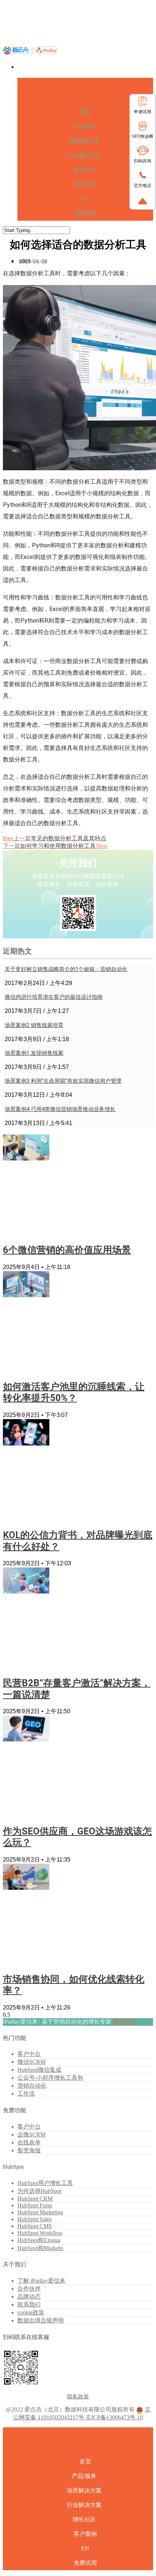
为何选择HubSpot (39, 2191)
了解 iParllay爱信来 (41, 2281)
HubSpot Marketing (40, 2212)
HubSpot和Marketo (40, 2248)
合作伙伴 (29, 2289)
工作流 (26, 2094)
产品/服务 (84, 126)
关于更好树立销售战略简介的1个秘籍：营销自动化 (66, 969)
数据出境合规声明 (41, 2320)
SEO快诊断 (143, 136)
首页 (85, 112)
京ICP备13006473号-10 (114, 2417)
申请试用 (143, 112)
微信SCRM (31, 2062)
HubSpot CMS (35, 2226)
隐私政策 (78, 2397)
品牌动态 (29, 2297)
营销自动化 (32, 2086)
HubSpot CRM (35, 2199)
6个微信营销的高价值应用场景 (67, 1250)
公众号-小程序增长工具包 (50, 2078)
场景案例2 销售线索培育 (34, 1025)
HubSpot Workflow (40, 2233)
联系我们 (124, 2022)
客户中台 (29, 2054)
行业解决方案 (84, 155)
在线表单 (29, 2142)
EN (85, 199)
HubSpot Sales (34, 2219)
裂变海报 (29, 2150)
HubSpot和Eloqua (39, 2240)
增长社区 (84, 170)
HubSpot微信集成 (39, 2070)
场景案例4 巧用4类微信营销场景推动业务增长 (60, 1109)
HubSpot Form (35, 2205)
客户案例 (85, 184)
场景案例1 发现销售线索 (34, 1053)
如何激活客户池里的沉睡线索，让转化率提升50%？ (74, 1392)
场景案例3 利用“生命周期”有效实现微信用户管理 (63, 1081)
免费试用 (85, 213)
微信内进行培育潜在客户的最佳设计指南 (54, 997)
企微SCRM (31, 2134)
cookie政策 (31, 2312)
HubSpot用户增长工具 (45, 2183)
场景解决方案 (84, 141)
